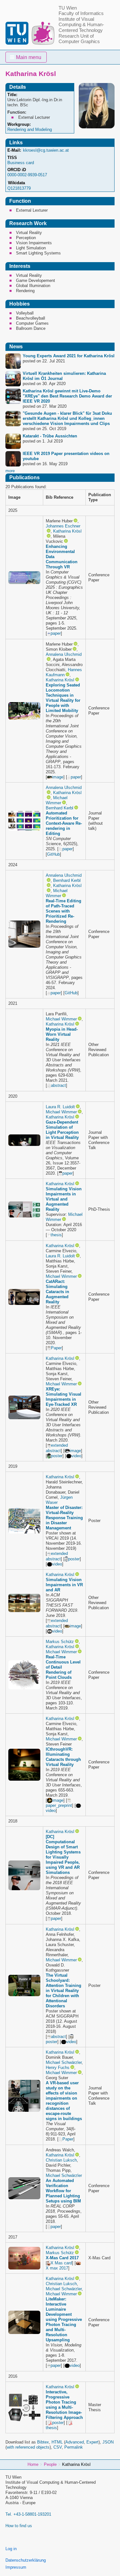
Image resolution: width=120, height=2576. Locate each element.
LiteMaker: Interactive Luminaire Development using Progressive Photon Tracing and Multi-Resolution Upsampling (64, 2319)
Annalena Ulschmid (64, 654)
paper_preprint (59, 1805)
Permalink (74, 2447)
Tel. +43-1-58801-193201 (28, 2514)
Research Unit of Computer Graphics (79, 39)
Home (33, 2464)
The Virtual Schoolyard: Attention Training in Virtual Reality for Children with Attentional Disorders (64, 1991)
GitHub (53, 854)
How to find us (19, 2526)
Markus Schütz (60, 1642)
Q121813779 (19, 188)
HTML (57, 2442)
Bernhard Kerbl (60, 808)
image (58, 777)
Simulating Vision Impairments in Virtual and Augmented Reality (64, 1199)
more (10, 471)
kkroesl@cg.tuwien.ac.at (46, 150)
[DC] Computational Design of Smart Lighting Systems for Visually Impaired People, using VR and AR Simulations (63, 1855)
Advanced (75, 2442)
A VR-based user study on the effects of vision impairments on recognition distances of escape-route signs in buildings (64, 2101)
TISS (12, 158)
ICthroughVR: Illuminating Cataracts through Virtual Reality (63, 1757)
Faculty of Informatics (81, 13)
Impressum (16, 2567)
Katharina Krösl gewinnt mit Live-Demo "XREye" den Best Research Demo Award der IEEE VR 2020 (67, 396)
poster (57, 1456)
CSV (58, 2447)
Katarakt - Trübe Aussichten (50, 436)
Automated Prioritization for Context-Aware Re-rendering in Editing (64, 823)
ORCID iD (17, 170)
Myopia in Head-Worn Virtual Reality (62, 1034)
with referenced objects (28, 2447)
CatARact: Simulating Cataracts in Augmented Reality (57, 1292)
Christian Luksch (61, 2160)
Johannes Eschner (63, 526)
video (76, 1456)
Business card (21, 163)
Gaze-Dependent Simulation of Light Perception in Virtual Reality (62, 1130)
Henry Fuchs (58, 2068)
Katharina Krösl (67, 531)
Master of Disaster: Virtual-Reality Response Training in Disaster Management (64, 1518)
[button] (26, 57)
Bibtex (43, 2442)
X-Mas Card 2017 (62, 2258)
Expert (92, 2442)
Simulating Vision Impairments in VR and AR (64, 1585)
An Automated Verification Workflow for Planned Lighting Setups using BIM (63, 2191)
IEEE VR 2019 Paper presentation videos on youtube (66, 456)
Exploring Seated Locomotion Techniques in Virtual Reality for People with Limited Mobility (63, 698)
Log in (11, 2549)
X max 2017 (57, 2268)
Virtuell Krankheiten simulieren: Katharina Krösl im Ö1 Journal (64, 376)
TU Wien (68, 8)
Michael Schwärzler (64, 2062)
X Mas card (61, 2263)
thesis (56, 1235)
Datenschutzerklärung (26, 2560)
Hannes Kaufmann (64, 672)
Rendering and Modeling (30, 129)
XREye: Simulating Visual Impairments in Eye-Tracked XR (64, 1397)
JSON (108, 2442)
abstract (58, 1085)
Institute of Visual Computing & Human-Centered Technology (81, 25)
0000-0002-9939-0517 (27, 175)
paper (56, 633)
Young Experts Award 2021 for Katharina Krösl (69, 356)
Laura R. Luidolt (60, 1107)
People (50, 2464)
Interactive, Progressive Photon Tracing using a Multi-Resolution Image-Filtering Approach (64, 2405)
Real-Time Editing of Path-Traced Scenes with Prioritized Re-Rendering (64, 911)
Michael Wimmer (57, 800)
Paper (56, 1348)
